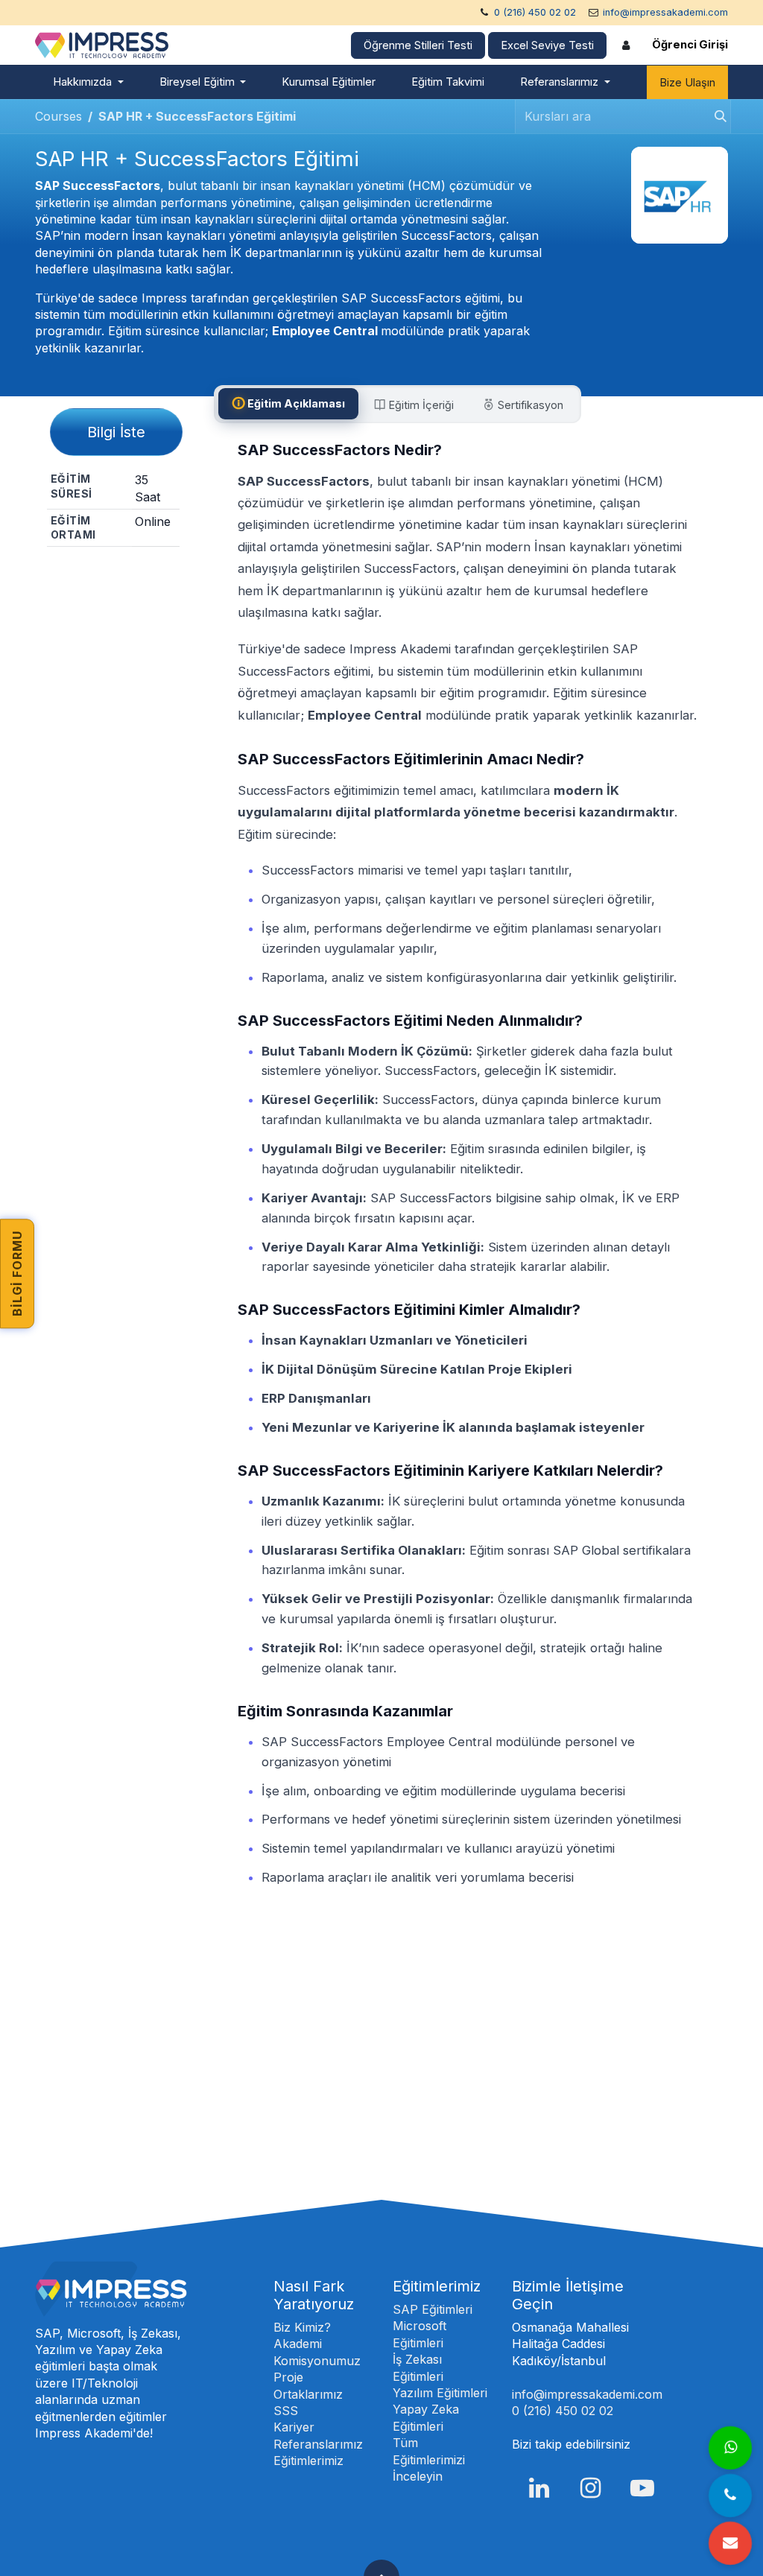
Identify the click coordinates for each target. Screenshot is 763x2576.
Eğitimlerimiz (308, 2461)
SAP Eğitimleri (433, 2309)
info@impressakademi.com (665, 12)
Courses (58, 116)
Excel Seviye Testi (547, 45)
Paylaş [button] (119, 573)
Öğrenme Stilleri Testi (418, 45)
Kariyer (294, 2427)
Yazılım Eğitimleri (440, 2393)
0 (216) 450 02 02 (535, 12)
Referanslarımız (318, 2444)
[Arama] (716, 117)
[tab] (288, 403)
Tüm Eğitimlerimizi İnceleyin (429, 2459)
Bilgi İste (116, 432)
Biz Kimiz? (302, 2327)
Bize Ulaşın (687, 83)
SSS (286, 2411)
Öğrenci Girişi (690, 45)
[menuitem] (88, 82)
